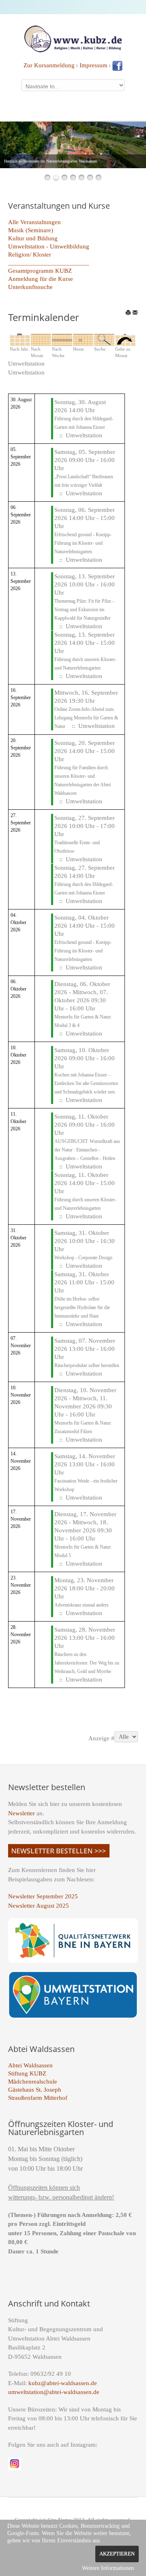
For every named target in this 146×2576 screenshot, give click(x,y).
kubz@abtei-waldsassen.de (63, 2383)
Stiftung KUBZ (27, 2073)
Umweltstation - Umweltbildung (49, 246)
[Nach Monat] (41, 339)
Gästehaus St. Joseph (35, 2090)
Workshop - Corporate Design (83, 1258)
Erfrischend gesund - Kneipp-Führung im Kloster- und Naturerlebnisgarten (83, 543)
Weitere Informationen (108, 2568)
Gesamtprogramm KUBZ (40, 271)
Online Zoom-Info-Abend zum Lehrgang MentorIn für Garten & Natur (86, 718)
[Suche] (104, 339)
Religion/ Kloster (30, 255)
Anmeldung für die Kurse (41, 279)
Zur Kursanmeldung (49, 65)
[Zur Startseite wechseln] (73, 38)
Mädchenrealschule (33, 2082)
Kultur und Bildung (33, 238)
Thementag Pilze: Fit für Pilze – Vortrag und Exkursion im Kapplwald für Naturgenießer (85, 610)
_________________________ (49, 263)
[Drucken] (128, 312)
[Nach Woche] (62, 339)
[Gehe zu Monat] (125, 339)
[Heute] (83, 339)
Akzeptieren (117, 2554)
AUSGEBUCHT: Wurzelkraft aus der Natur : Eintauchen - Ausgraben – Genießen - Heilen (87, 1150)
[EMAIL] (135, 312)
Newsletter (21, 1813)
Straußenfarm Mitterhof (38, 2098)
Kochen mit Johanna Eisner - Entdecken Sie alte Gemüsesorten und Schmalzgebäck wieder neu (86, 1083)
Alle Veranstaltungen (34, 222)
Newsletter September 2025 (43, 1896)
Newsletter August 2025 (39, 1906)
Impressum (93, 65)
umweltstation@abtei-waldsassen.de (54, 2392)
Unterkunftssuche (30, 287)
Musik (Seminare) (31, 230)
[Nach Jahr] (20, 339)
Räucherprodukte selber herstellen (87, 1365)
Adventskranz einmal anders (82, 1605)
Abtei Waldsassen (30, 2065)
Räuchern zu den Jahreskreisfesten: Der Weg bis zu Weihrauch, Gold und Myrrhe (87, 1663)
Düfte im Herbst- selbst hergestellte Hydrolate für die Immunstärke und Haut (82, 1307)
